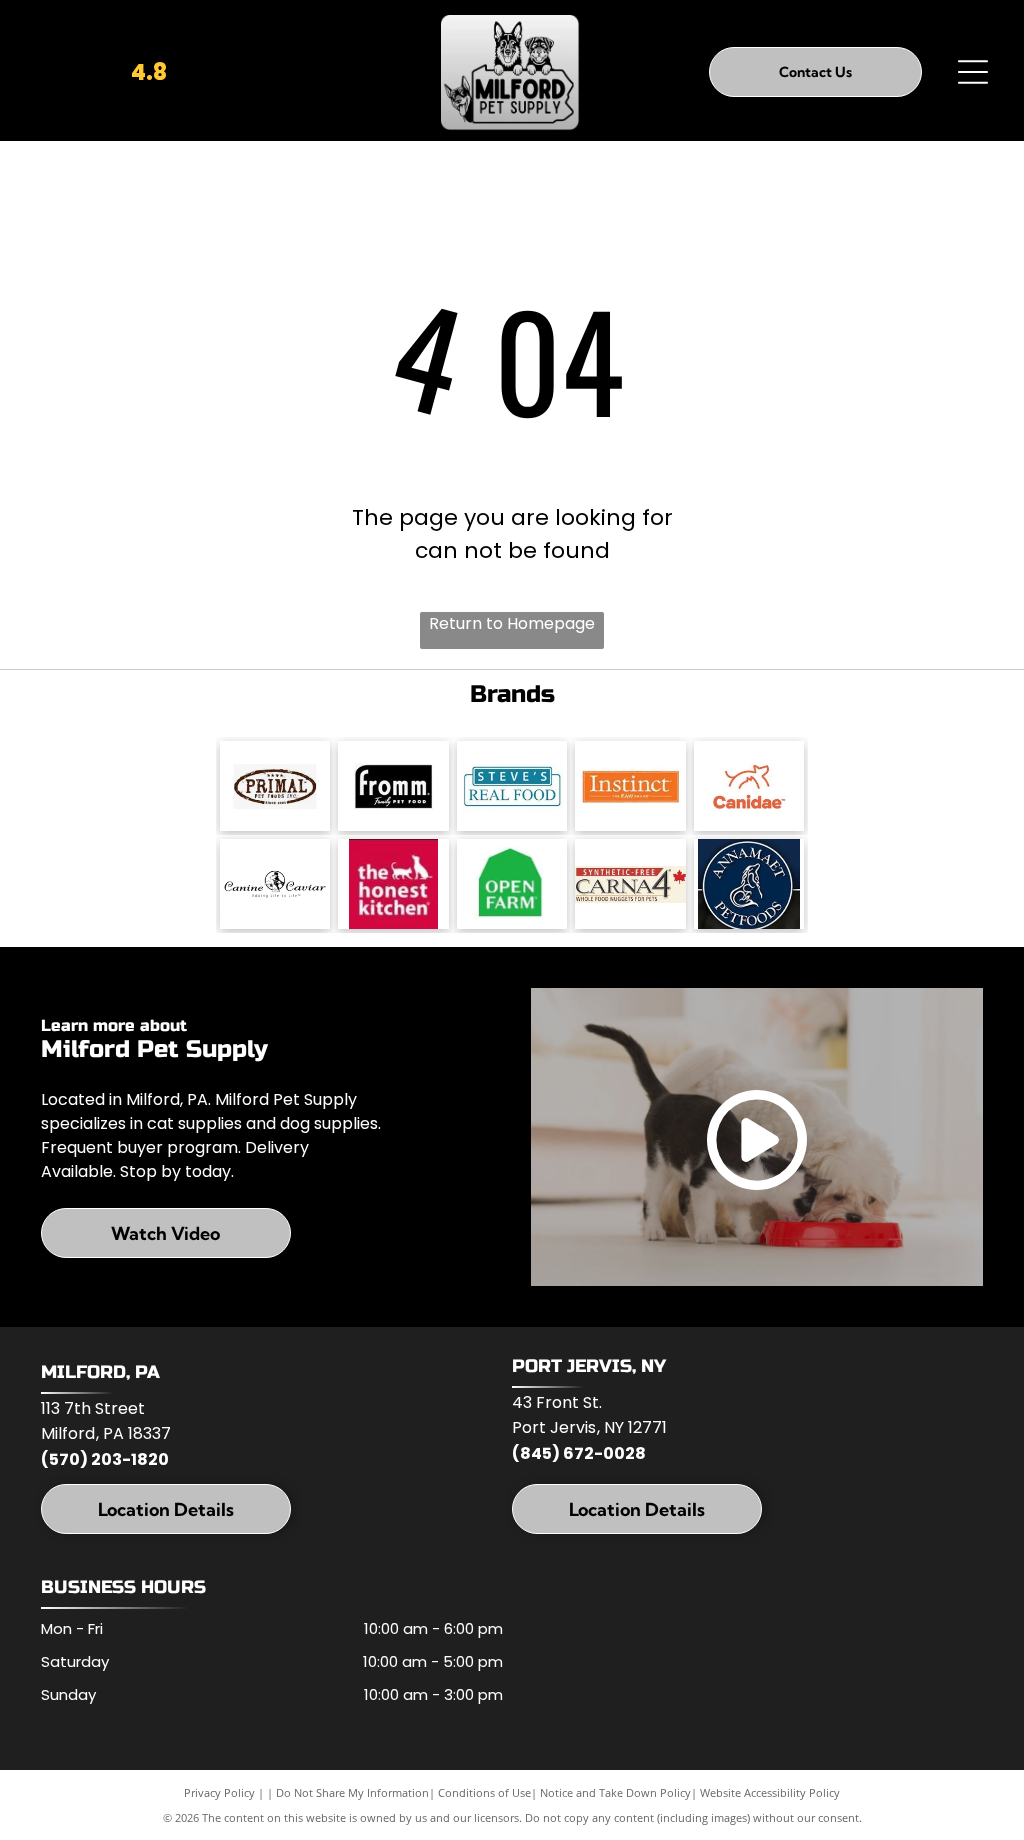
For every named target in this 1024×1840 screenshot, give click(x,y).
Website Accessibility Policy (770, 1792)
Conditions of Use (484, 1792)
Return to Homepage (512, 623)
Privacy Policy (219, 1792)
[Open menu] (973, 72)
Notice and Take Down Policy (615, 1792)
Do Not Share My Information (352, 1792)
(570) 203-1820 (105, 1459)
